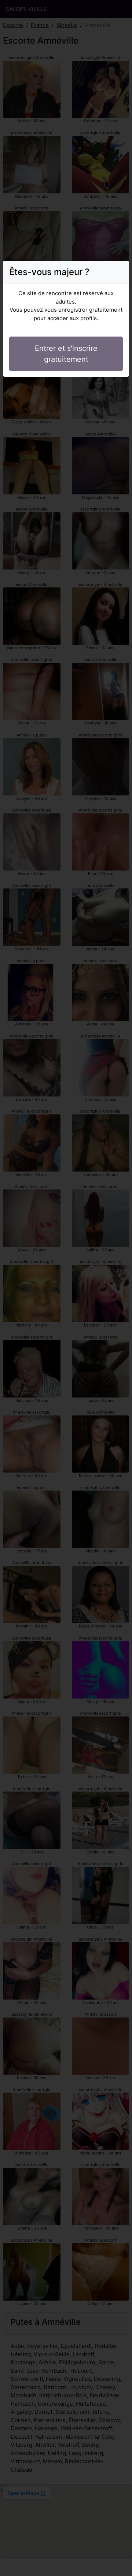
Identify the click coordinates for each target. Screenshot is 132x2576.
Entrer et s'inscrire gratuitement (66, 354)
